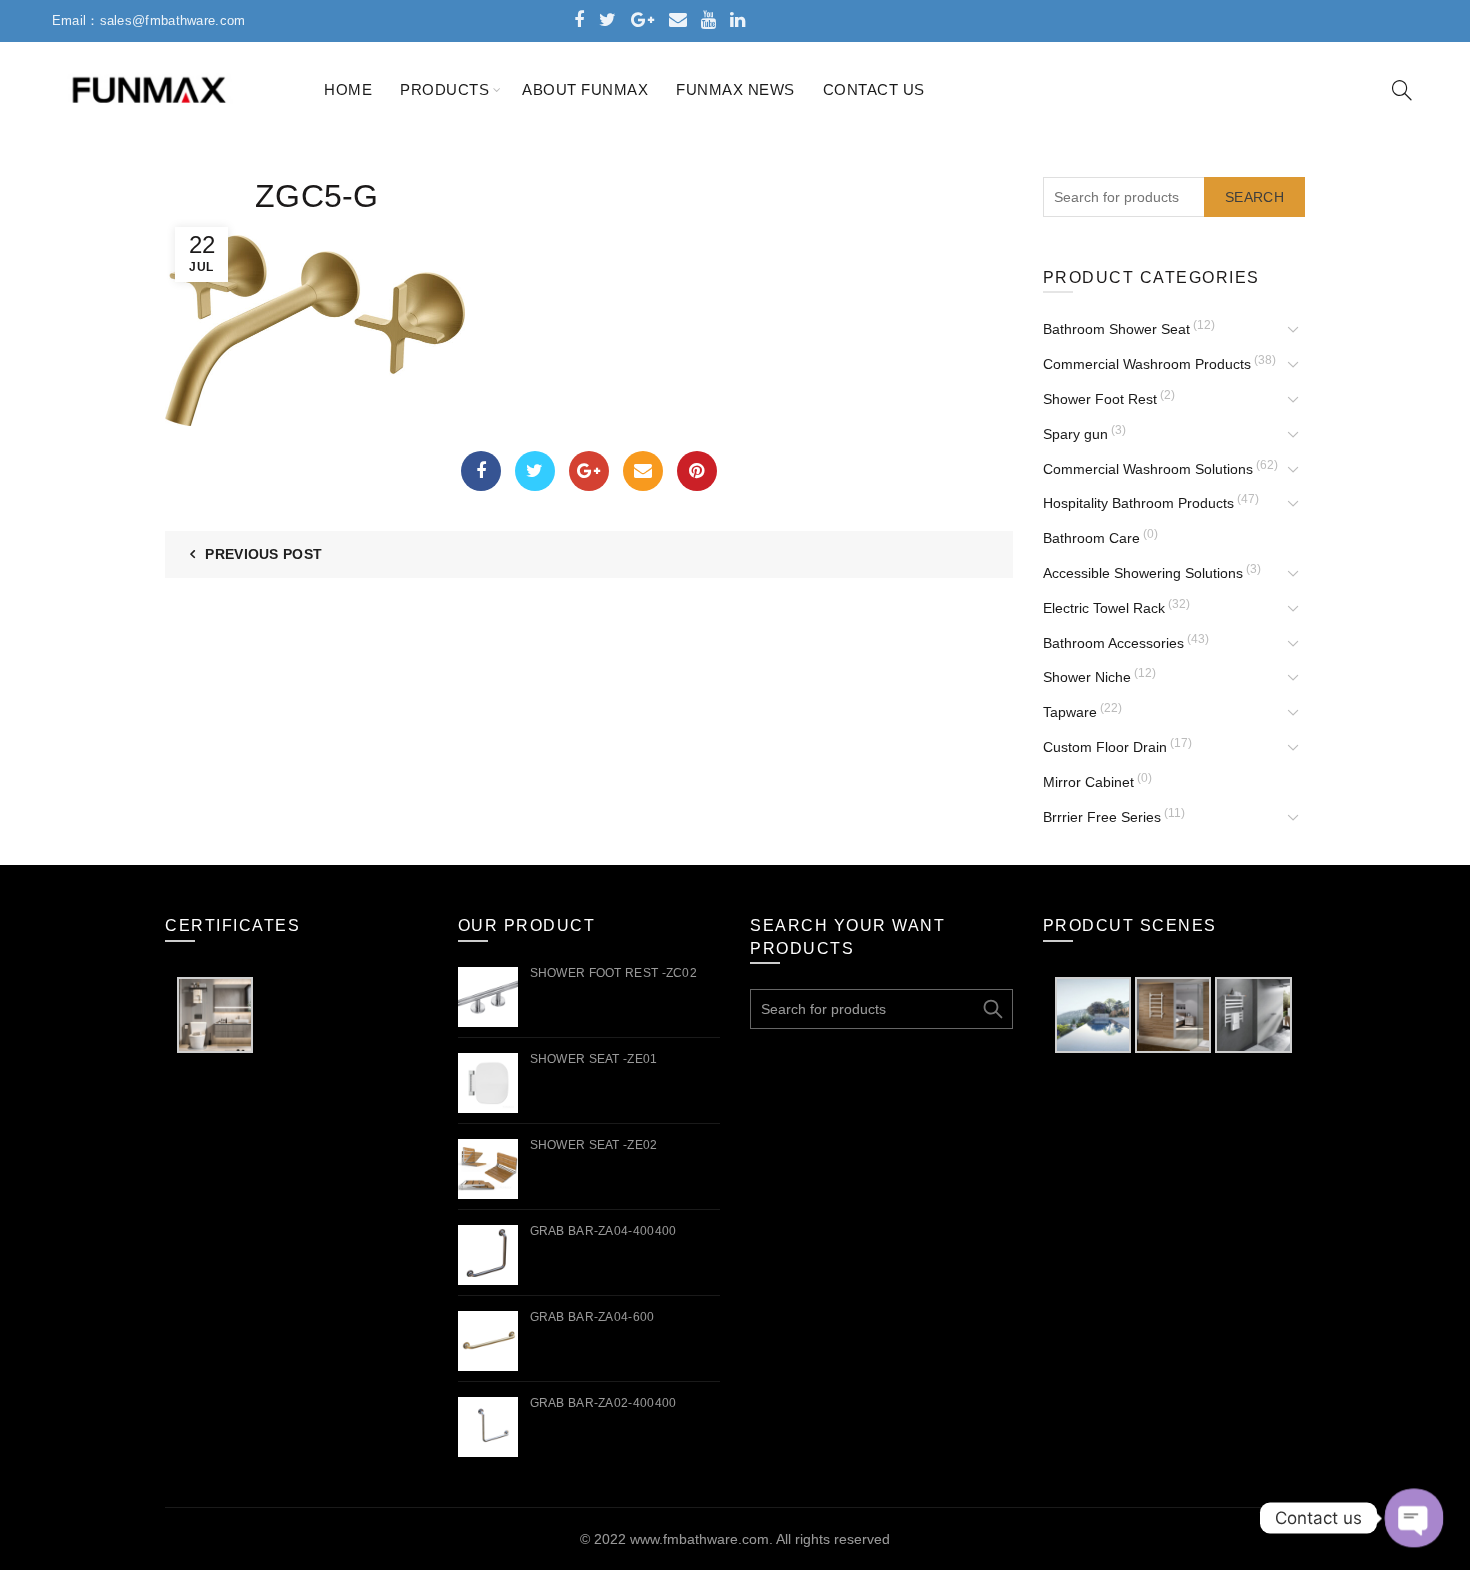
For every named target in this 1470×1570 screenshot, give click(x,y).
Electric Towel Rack (1104, 608)
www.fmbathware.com (699, 1539)
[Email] (643, 471)
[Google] (589, 471)
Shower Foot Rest (1100, 399)
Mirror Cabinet (1088, 782)
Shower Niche (1087, 677)
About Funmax (585, 89)
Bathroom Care (1091, 538)
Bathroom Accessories (1113, 643)
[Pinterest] (697, 471)
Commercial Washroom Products (1147, 364)
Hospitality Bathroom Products (1138, 503)
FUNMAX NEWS (735, 89)
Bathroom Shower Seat (1116, 329)
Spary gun (1075, 434)
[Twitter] (535, 471)
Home (348, 89)
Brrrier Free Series (1102, 817)
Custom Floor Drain (1105, 747)
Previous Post (263, 554)
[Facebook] (481, 471)
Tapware (1070, 712)
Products (444, 89)
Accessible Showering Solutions (1143, 573)
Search (1254, 197)
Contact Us (874, 89)
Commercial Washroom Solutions (1148, 469)
